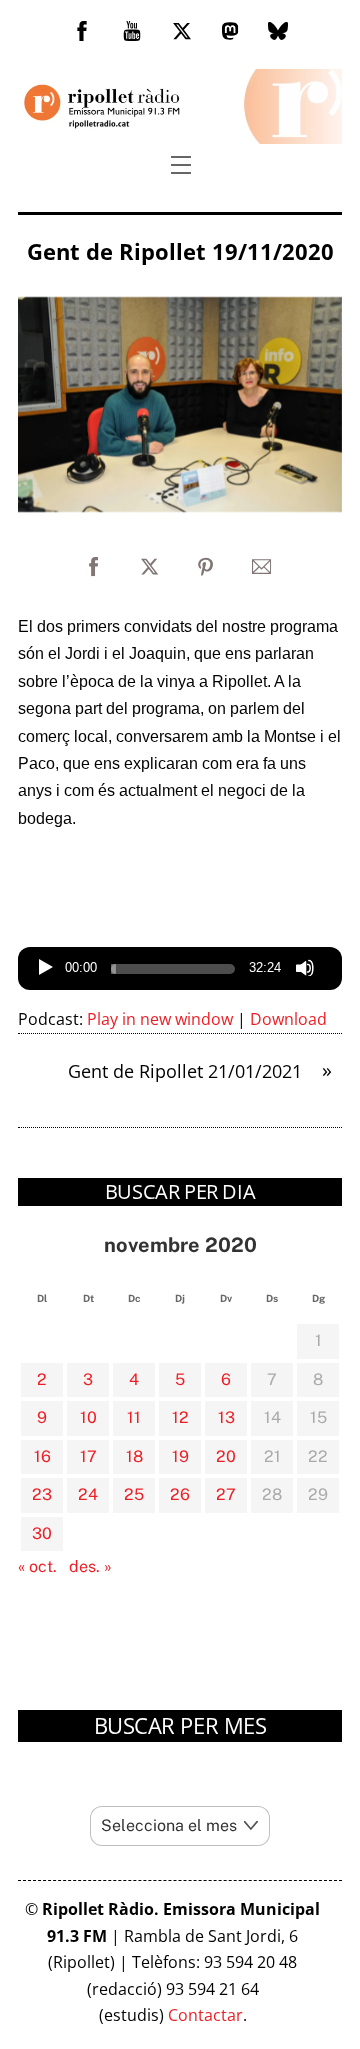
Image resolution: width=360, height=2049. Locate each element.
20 (226, 1456)
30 (42, 1533)
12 (180, 1417)
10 (88, 1417)
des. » (90, 1566)
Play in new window (160, 1019)
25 (134, 1494)
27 (226, 1494)
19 (180, 1456)
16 (42, 1456)
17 (88, 1456)
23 (42, 1494)
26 (180, 1494)
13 (226, 1417)
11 (134, 1417)
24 (88, 1494)
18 (134, 1456)
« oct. (37, 1566)
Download (288, 1019)
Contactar (205, 2015)
